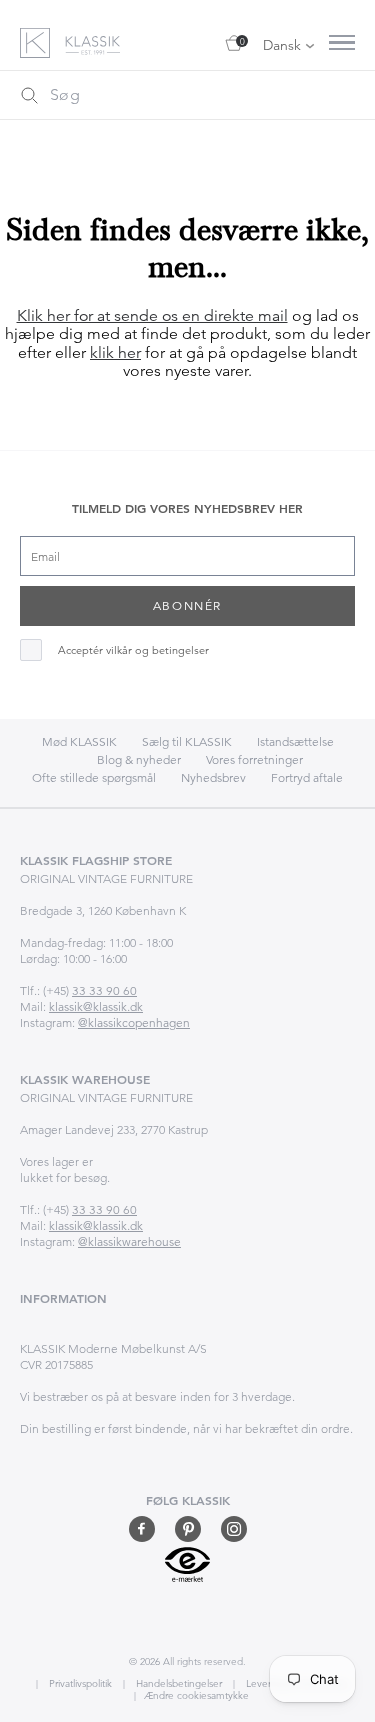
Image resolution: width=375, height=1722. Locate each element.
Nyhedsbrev (213, 777)
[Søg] (29, 95)
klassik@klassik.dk (96, 1006)
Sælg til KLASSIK (187, 741)
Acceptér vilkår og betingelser (133, 650)
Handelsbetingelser (177, 1683)
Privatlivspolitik (79, 1683)
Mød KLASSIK (79, 741)
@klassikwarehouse (129, 1241)
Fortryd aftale (307, 777)
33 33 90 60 (104, 990)
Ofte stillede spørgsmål (94, 777)
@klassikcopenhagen (134, 1022)
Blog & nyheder (139, 759)
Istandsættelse (295, 741)
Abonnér (187, 605)
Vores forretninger (254, 759)
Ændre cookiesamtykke (196, 1695)
